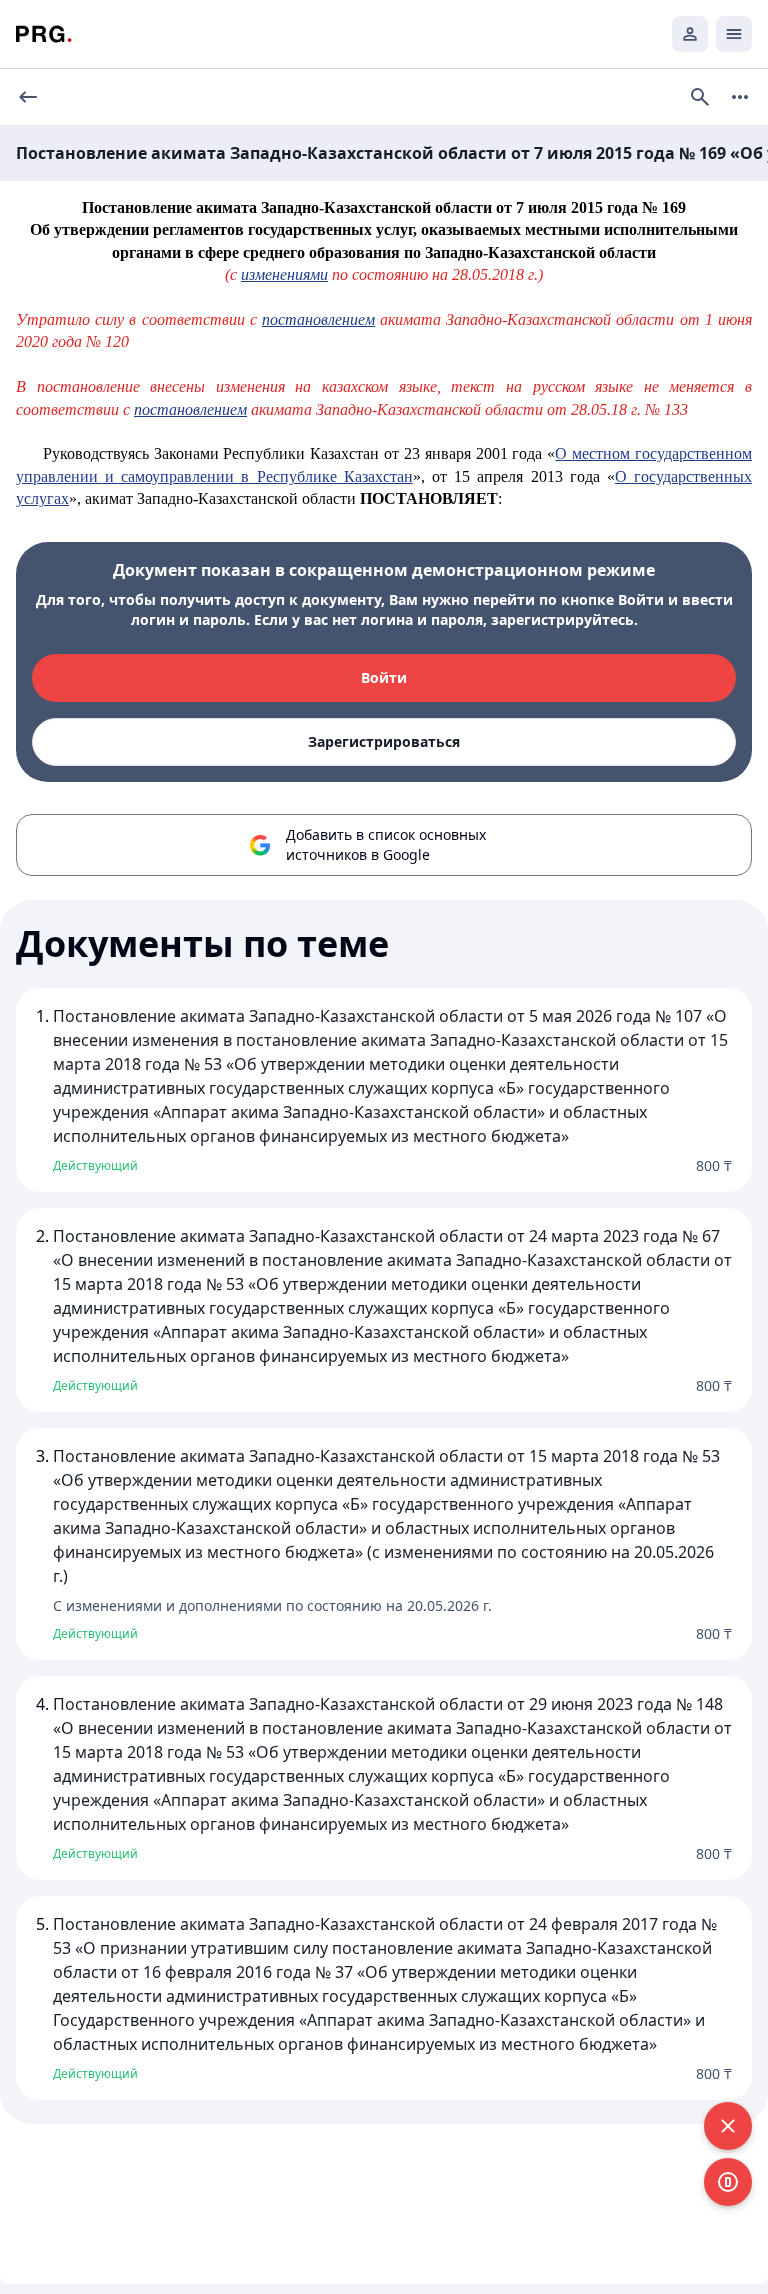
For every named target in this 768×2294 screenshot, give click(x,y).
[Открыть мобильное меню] (734, 34)
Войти (384, 677)
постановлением (318, 319)
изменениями (284, 274)
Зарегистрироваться (384, 741)
